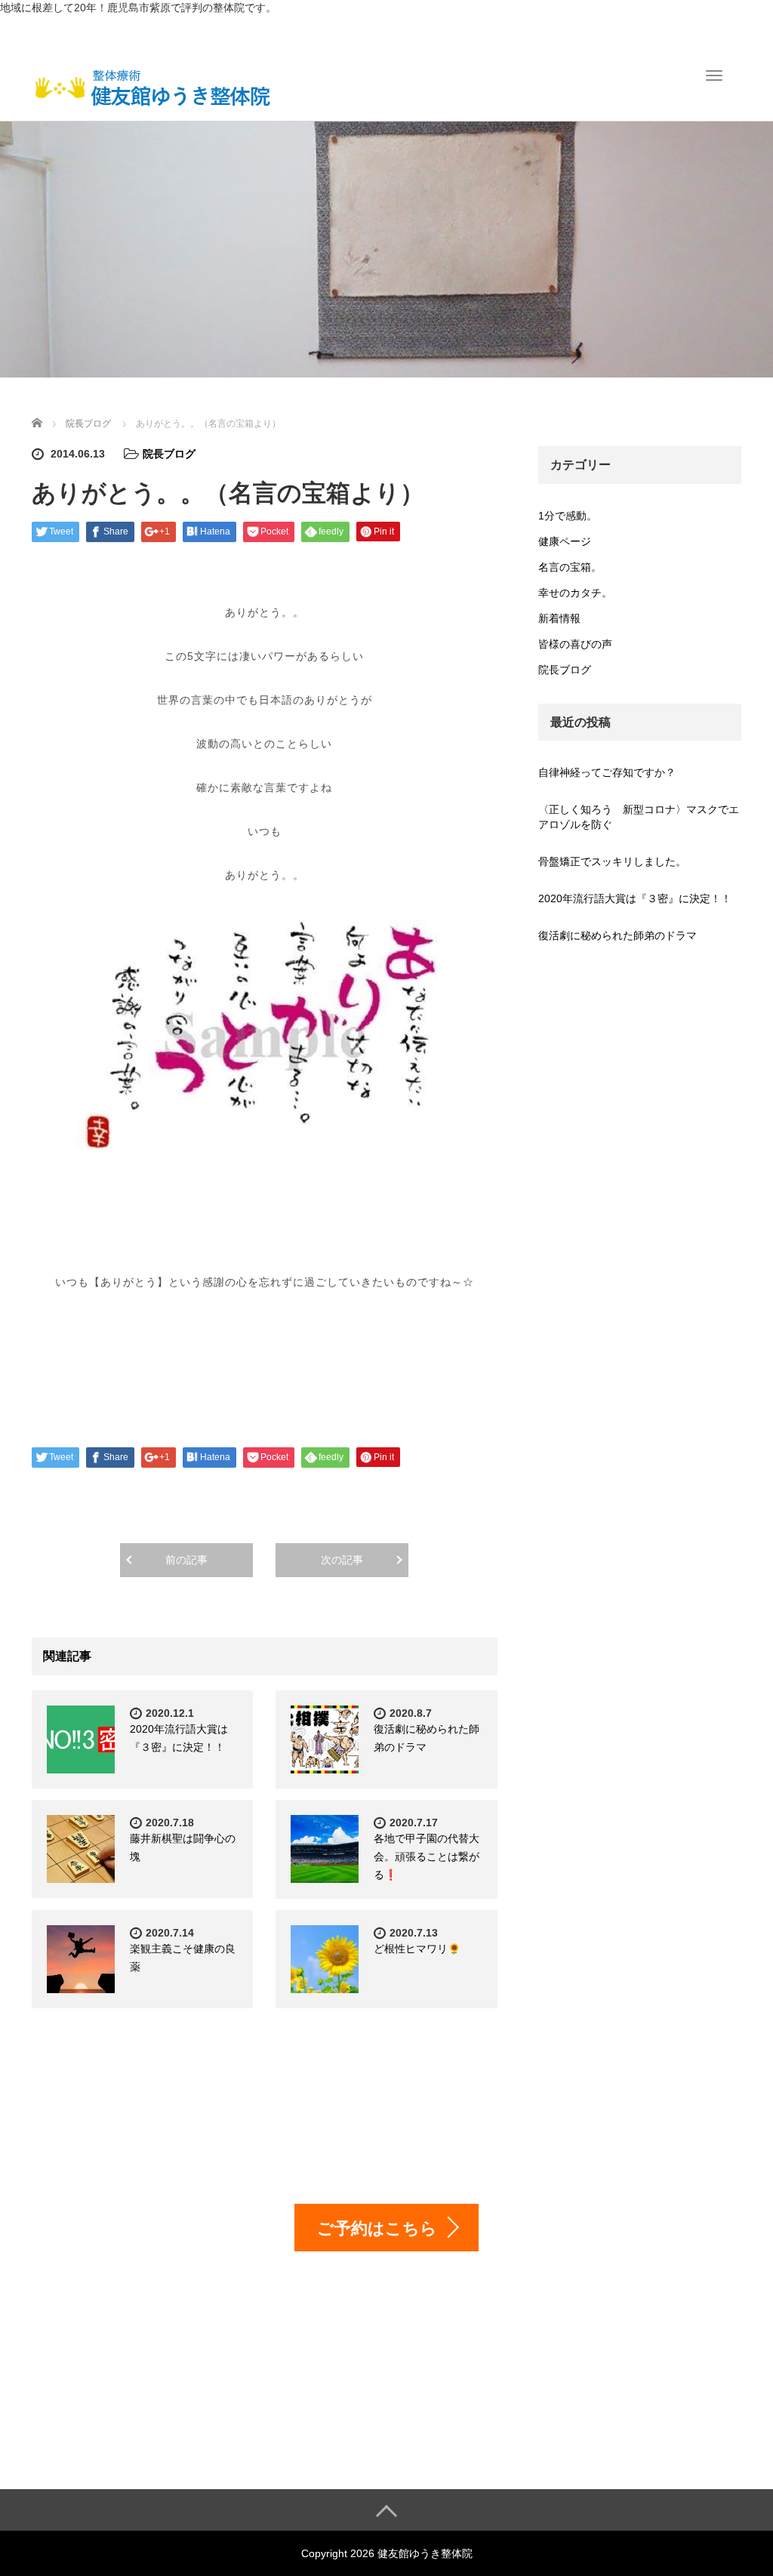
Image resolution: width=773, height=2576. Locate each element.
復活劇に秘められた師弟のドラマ (617, 935)
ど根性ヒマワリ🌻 (417, 1949)
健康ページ (565, 541)
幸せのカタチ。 (575, 593)
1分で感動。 (568, 516)
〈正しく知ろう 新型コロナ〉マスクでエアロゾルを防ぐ (639, 817)
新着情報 (559, 618)
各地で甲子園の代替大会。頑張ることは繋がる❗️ (427, 1857)
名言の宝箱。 (570, 567)
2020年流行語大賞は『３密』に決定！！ (635, 898)
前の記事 (186, 1560)
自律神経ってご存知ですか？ (607, 772)
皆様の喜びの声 (575, 644)
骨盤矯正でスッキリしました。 (612, 861)
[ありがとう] (265, 1035)
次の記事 (342, 1560)
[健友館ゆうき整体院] (152, 86)
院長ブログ (169, 454)
